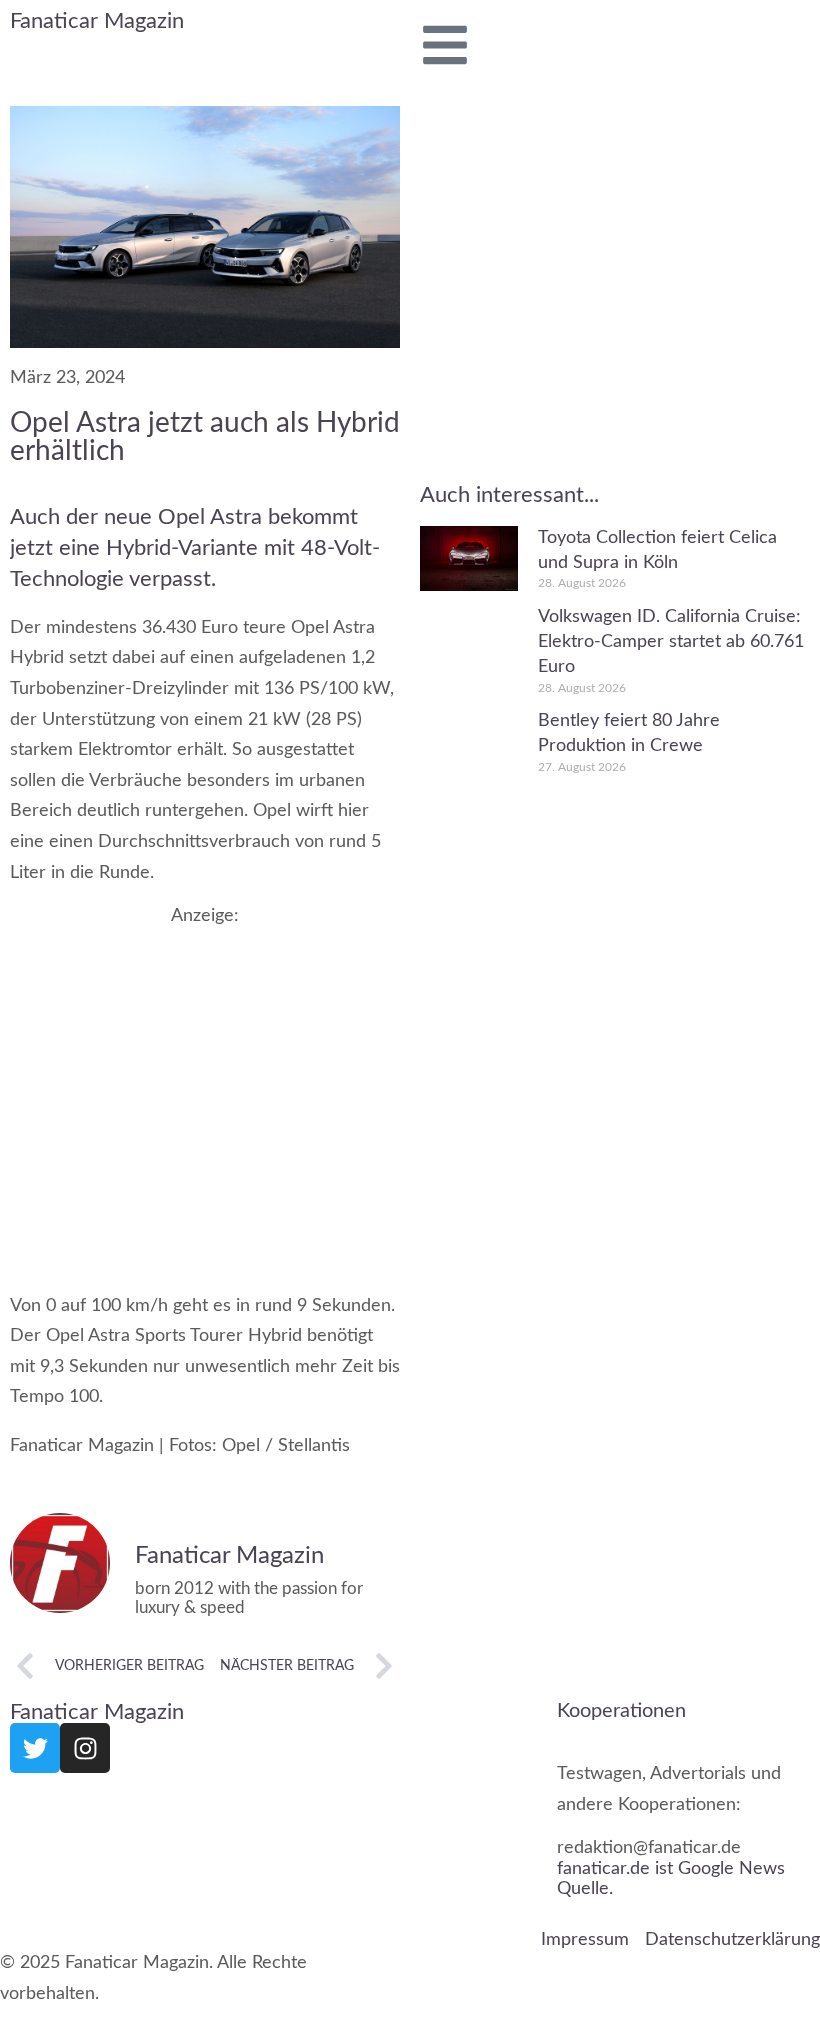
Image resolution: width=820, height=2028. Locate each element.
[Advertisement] (205, 1089)
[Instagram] (85, 1748)
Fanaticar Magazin (97, 21)
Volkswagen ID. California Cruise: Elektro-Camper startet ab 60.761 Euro (671, 642)
